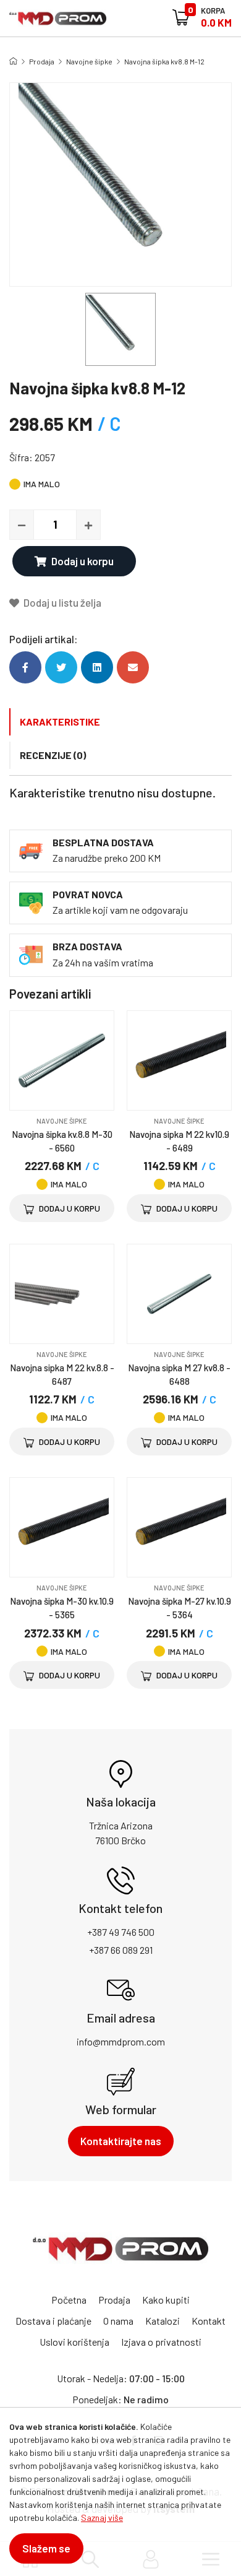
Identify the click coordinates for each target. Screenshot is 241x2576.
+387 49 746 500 (121, 1932)
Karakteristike (60, 722)
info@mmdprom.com (121, 2041)
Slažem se (46, 2548)
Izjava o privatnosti (161, 2342)
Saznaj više (102, 2517)
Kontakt (209, 2321)
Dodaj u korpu (82, 561)
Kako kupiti (166, 2300)
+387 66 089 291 (121, 1950)
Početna (69, 2300)
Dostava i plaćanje (53, 2321)
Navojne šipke (89, 61)
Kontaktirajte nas (121, 2141)
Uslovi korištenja (74, 2342)
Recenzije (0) (53, 755)
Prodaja (42, 61)
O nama (118, 2321)
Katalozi (163, 2321)
